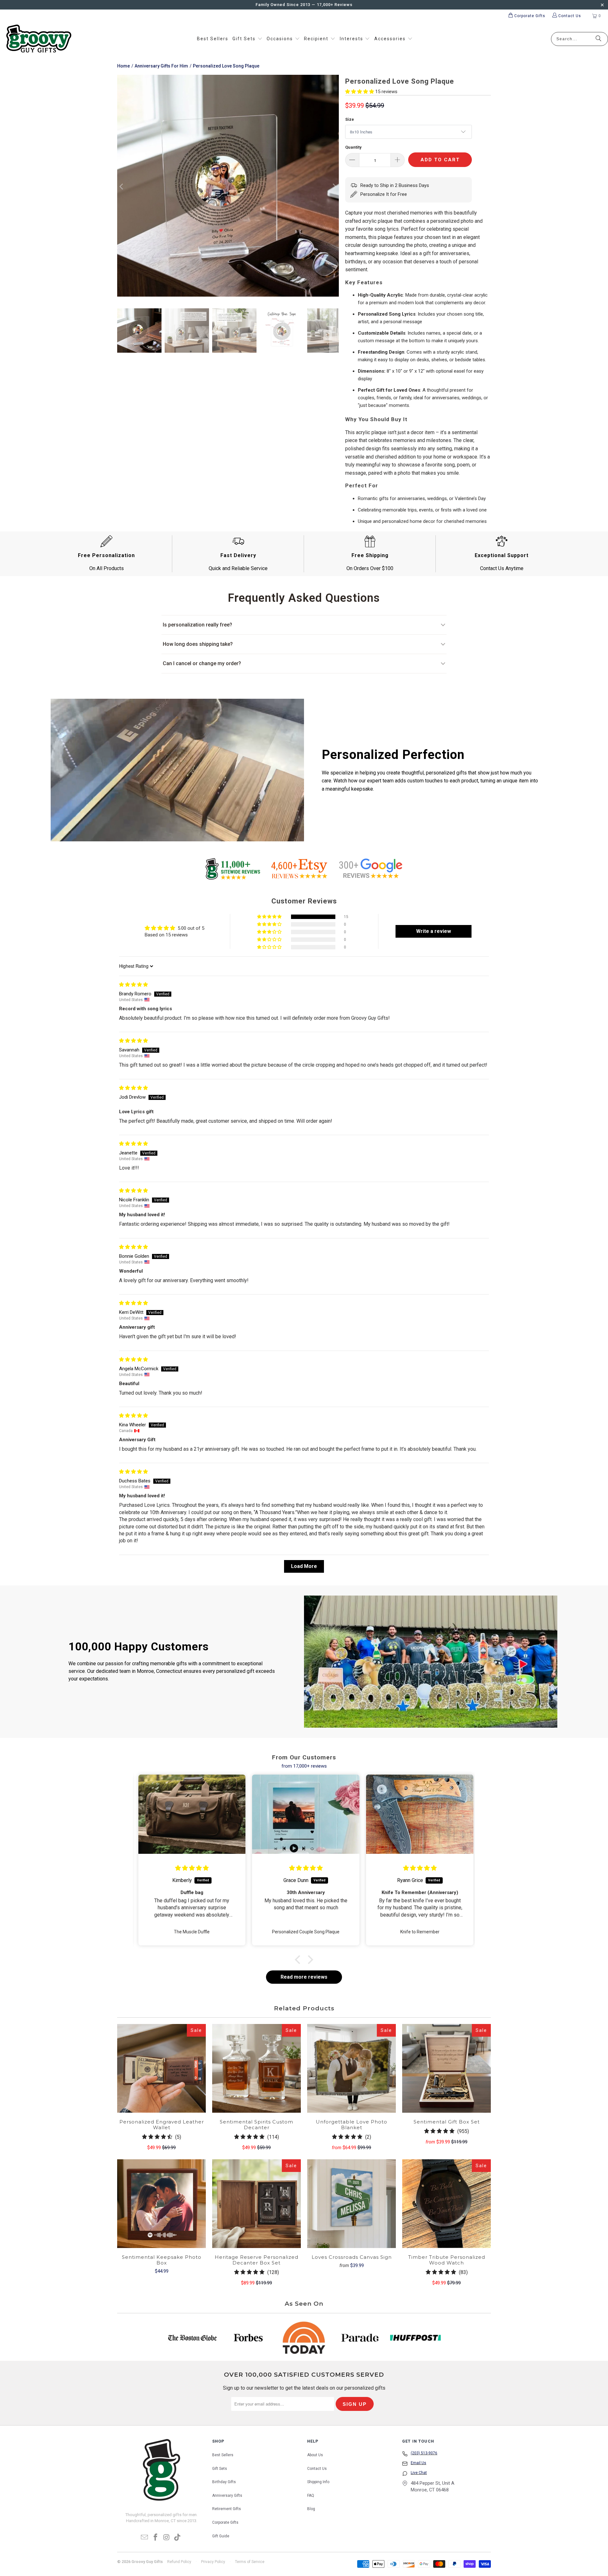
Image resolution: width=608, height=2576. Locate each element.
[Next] (334, 187)
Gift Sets (220, 2469)
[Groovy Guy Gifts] (39, 39)
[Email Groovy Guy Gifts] (145, 2538)
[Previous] (122, 187)
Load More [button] (304, 1566)
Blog (311, 2509)
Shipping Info (318, 2482)
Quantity (353, 147)
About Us (315, 2455)
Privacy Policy (213, 2562)
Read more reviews (304, 1977)
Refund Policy (179, 2562)
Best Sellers (223, 2455)
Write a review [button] (434, 931)
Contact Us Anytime (502, 568)
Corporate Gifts (225, 2522)
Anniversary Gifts (227, 2496)
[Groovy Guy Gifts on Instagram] (167, 2538)
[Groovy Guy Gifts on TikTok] (178, 2538)
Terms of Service (250, 2562)
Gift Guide (221, 2536)
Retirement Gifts (227, 2509)
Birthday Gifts (224, 2482)
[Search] (598, 39)
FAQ (311, 2496)
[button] (247, 39)
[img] (133, 985)
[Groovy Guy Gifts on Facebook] (156, 2538)
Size (350, 119)
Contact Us (317, 2469)
